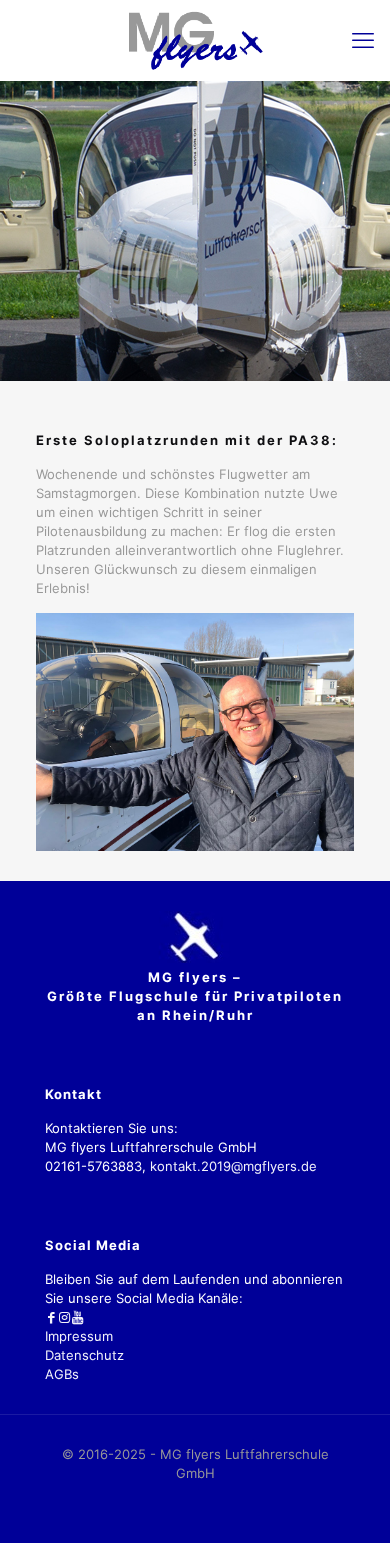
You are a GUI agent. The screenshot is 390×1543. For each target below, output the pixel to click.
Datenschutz (84, 1355)
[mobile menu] (363, 40)
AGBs (62, 1374)
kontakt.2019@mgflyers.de (233, 1166)
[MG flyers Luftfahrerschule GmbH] (195, 40)
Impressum (79, 1336)
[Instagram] (64, 1317)
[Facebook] (51, 1317)
